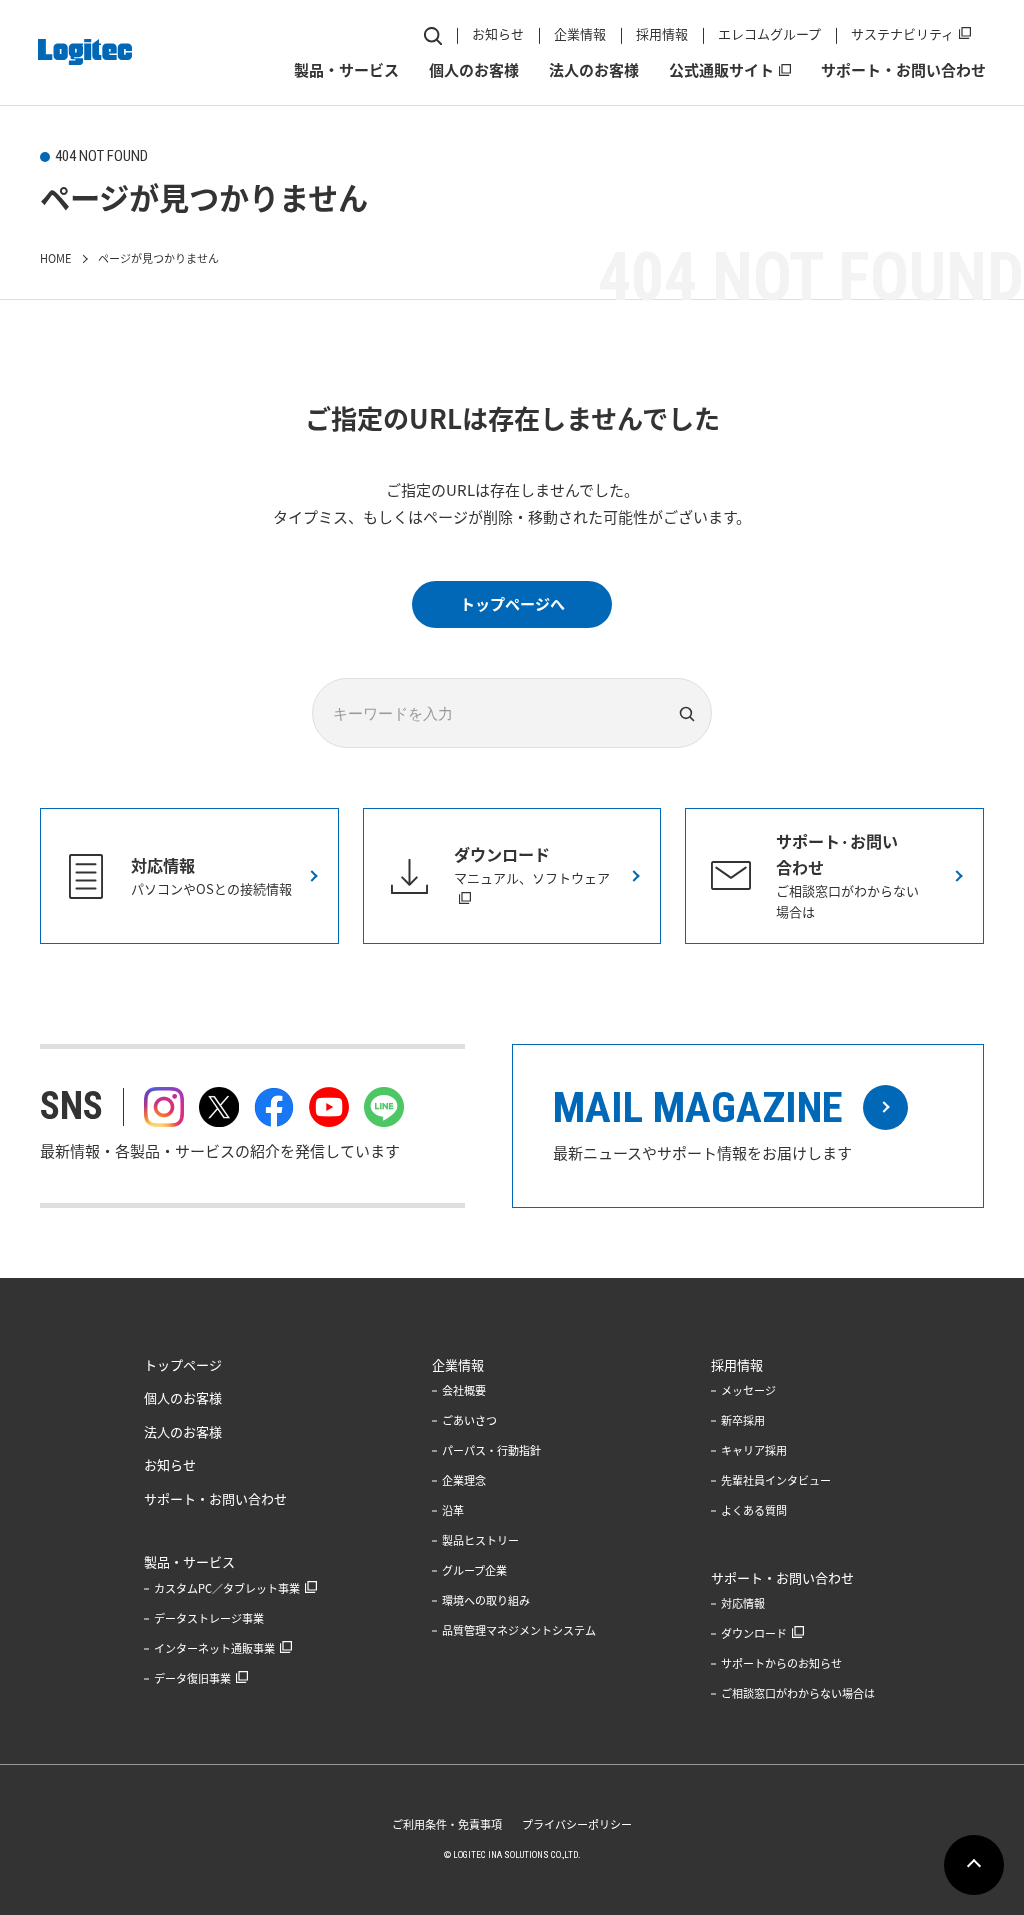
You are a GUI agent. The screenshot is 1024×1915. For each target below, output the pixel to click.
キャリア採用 (754, 1450)
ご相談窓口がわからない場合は (798, 1693)
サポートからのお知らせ (781, 1663)
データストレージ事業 (209, 1618)
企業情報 (580, 33)
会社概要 (464, 1390)
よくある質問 (754, 1510)
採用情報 (662, 33)
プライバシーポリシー (577, 1824)
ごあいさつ (469, 1420)
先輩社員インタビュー (776, 1480)
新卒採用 (743, 1420)
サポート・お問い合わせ (903, 70)
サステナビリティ (902, 33)
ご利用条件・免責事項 (447, 1824)
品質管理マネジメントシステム (519, 1630)
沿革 (453, 1510)
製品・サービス (346, 70)
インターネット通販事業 (214, 1648)
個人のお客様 (474, 70)
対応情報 (743, 1603)
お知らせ (498, 33)
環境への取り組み (486, 1600)
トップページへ (512, 604)
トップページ (183, 1364)
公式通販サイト (721, 70)
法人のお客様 (594, 70)
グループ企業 (474, 1570)
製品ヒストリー (480, 1540)
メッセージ (748, 1390)
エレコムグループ (769, 33)
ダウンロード (754, 1633)
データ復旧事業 (192, 1678)
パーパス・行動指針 (491, 1450)
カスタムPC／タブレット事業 (227, 1588)
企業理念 (464, 1480)
